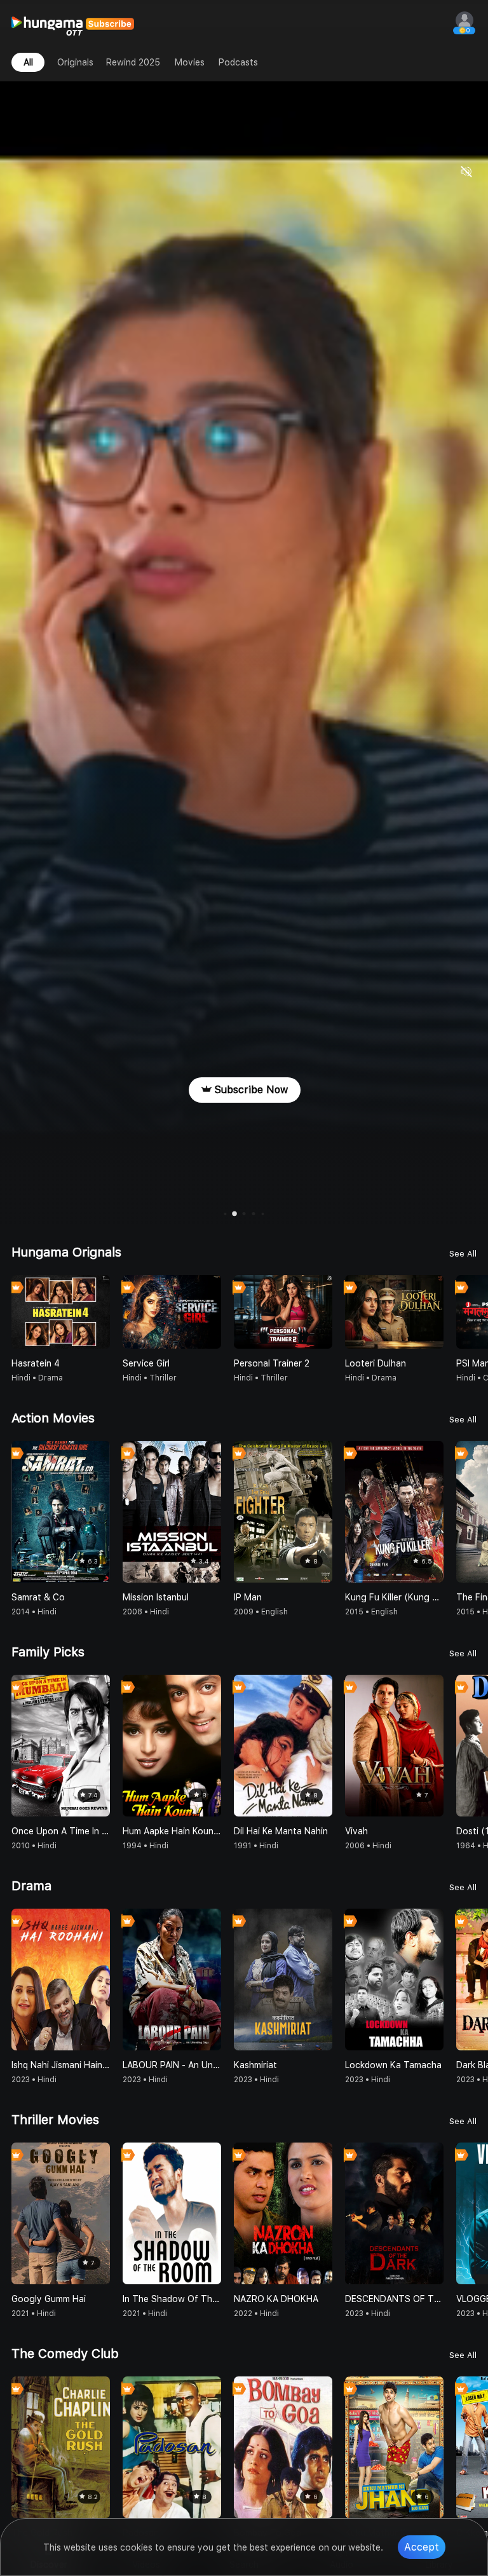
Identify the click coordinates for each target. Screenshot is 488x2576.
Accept (422, 2547)
